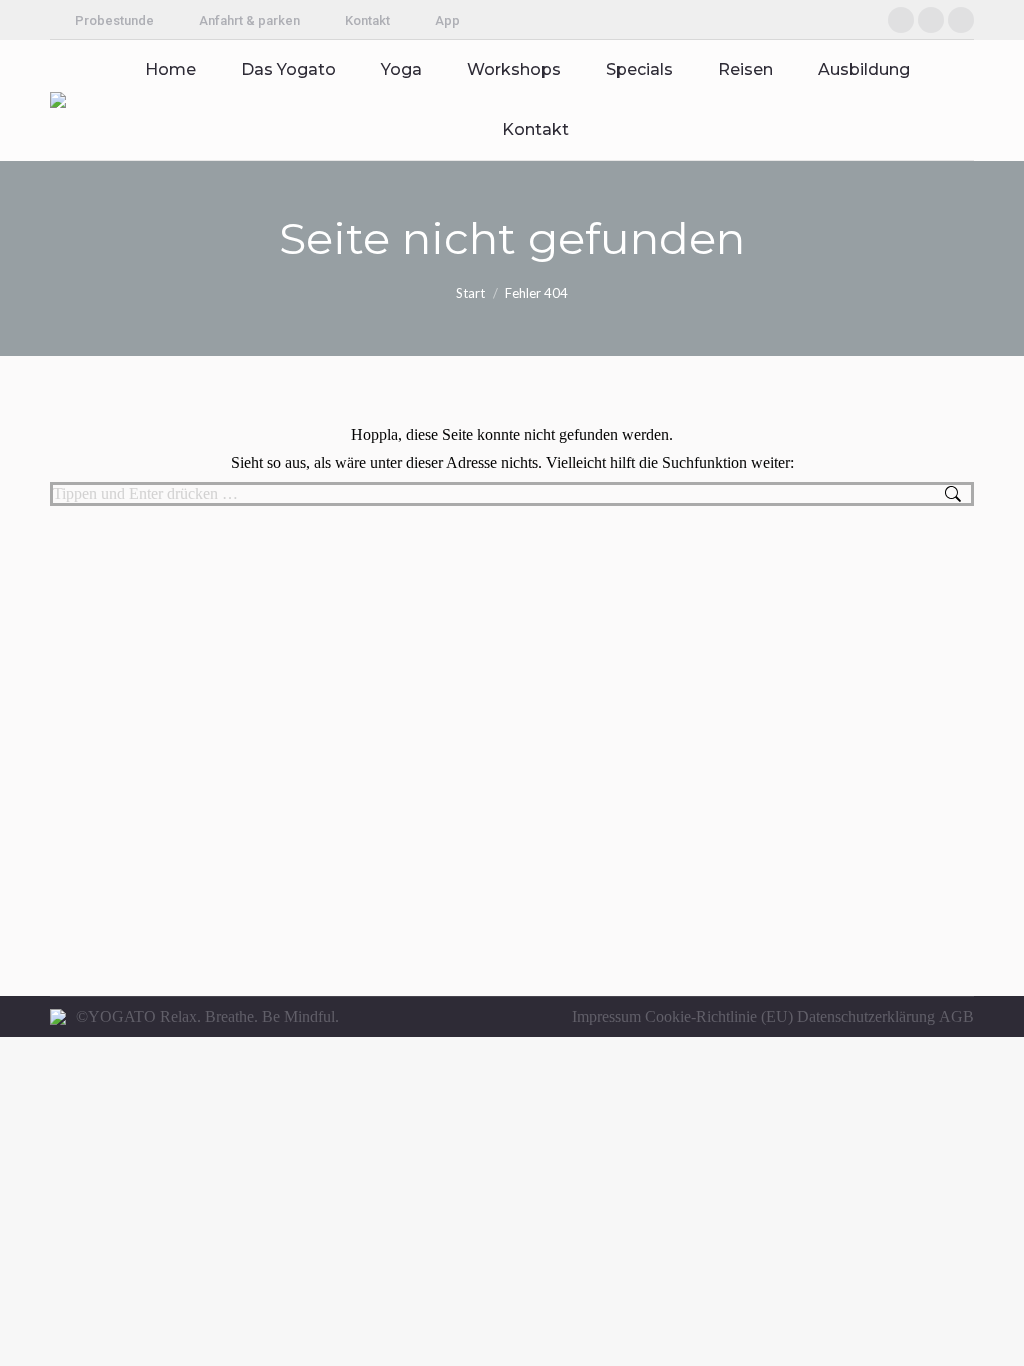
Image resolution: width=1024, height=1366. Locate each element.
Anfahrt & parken (249, 20)
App (447, 20)
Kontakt (367, 20)
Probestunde (114, 20)
